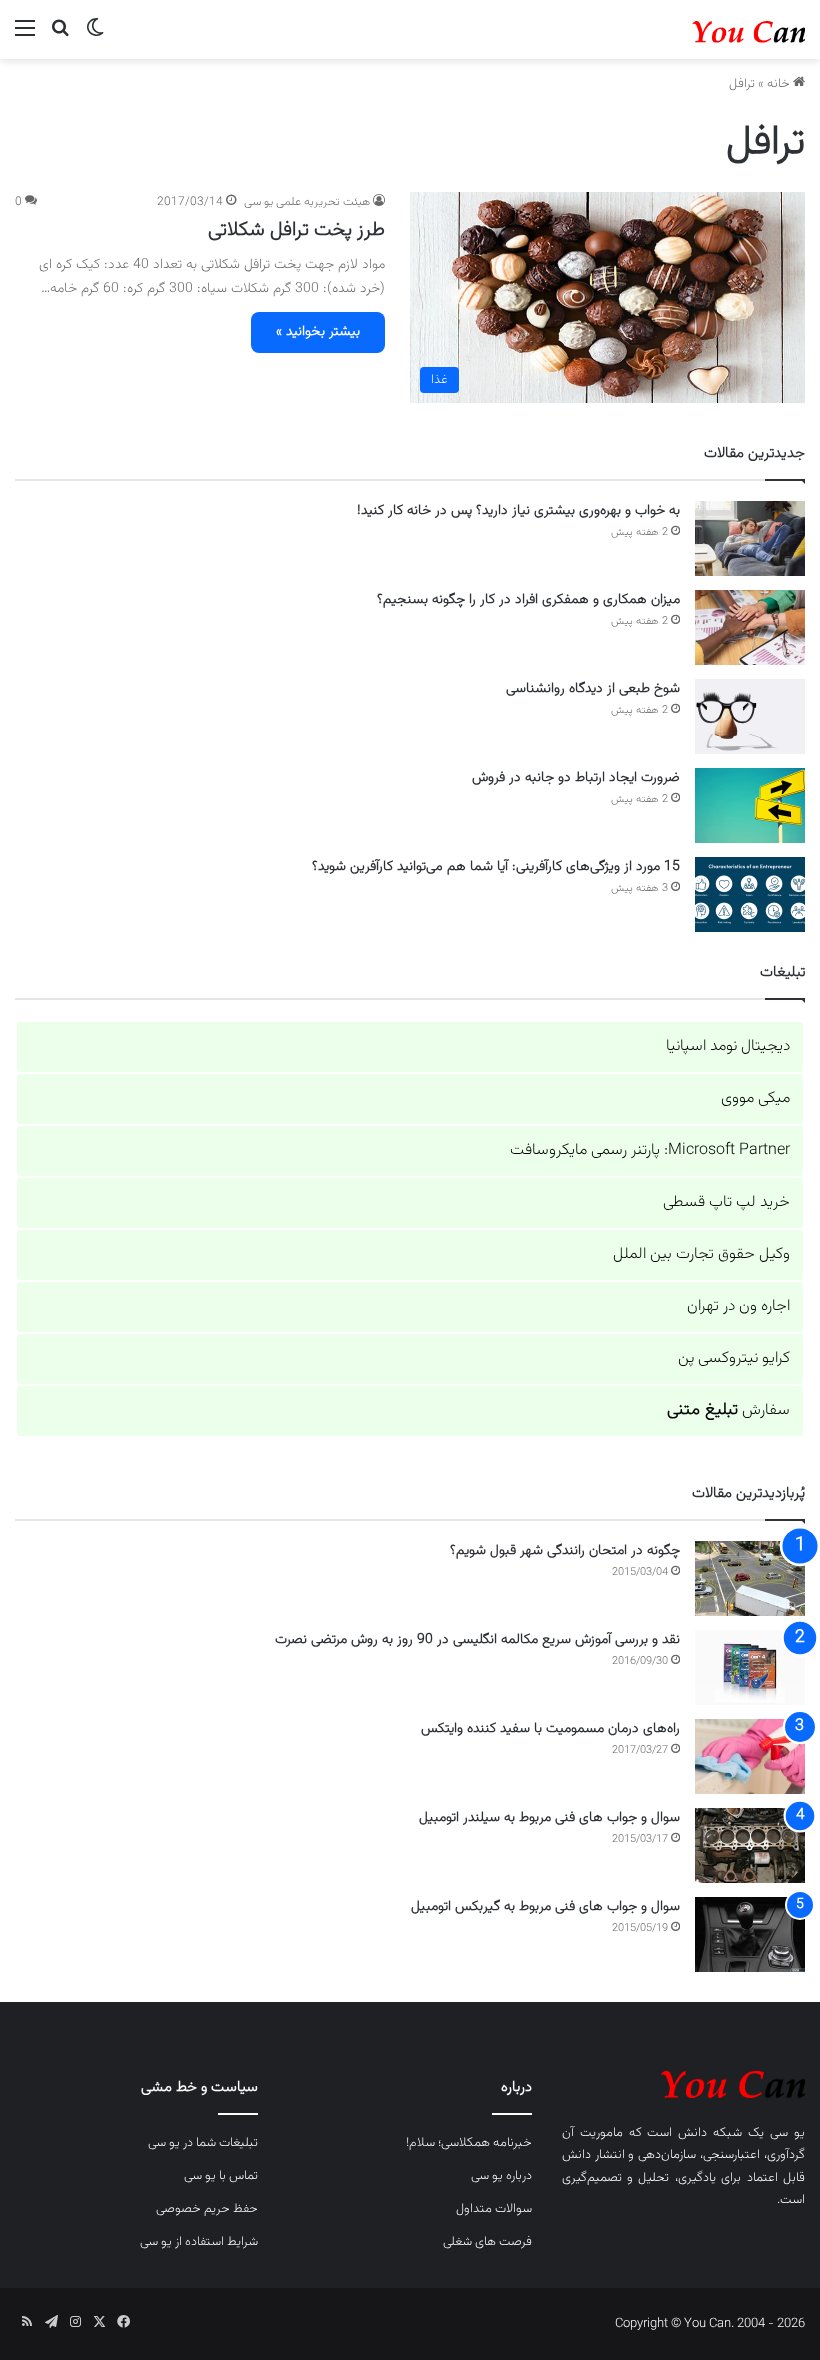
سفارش (728, 1410)
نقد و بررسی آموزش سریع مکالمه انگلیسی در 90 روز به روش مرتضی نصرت (477, 1640)
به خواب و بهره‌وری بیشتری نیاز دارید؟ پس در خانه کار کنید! (518, 511)
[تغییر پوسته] (95, 37)
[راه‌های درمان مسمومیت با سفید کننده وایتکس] (750, 1756)
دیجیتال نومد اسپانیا (728, 1046)
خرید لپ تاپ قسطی (726, 1202)
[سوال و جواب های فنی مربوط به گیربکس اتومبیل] (750, 1934)
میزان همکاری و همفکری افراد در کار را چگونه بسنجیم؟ (528, 600)
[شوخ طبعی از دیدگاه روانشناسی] (750, 716)
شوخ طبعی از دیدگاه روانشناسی (593, 689)
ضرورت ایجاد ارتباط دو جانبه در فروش (576, 778)
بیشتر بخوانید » (318, 332)
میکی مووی (755, 1098)
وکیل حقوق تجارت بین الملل (701, 1254)
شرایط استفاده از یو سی (199, 2242)
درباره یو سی (501, 2176)
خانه (780, 84)
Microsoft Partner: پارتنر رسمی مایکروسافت (650, 1150)
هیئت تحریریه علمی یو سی (307, 202)
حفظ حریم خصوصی (207, 2209)
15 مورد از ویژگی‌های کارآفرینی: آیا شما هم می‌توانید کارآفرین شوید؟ (496, 867)
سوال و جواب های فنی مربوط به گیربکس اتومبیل (545, 1907)
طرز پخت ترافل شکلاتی (296, 230)
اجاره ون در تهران (738, 1306)
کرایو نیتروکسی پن (734, 1358)
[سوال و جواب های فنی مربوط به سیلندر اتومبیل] (750, 1845)
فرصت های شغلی (487, 2242)
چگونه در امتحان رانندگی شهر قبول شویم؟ (565, 1551)
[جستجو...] (60, 37)
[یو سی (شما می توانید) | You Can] (683, 2082)
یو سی (787, 2133)
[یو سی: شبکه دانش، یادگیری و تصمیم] (710, 29)
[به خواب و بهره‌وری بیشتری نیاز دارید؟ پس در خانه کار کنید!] (750, 538)
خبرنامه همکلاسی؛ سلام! (469, 2143)
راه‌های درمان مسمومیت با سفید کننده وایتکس (550, 1729)
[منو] (25, 37)
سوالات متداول (494, 2209)
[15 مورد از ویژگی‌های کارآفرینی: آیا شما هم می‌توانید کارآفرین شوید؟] (750, 894)
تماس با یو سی (221, 2176)
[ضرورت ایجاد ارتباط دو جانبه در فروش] (750, 805)
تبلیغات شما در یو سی (203, 2143)
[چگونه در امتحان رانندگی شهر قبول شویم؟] (750, 1578)
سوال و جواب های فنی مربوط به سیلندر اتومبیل (549, 1818)
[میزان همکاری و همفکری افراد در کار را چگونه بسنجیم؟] (750, 627)
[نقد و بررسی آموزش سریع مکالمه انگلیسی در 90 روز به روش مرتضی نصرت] (750, 1667)
